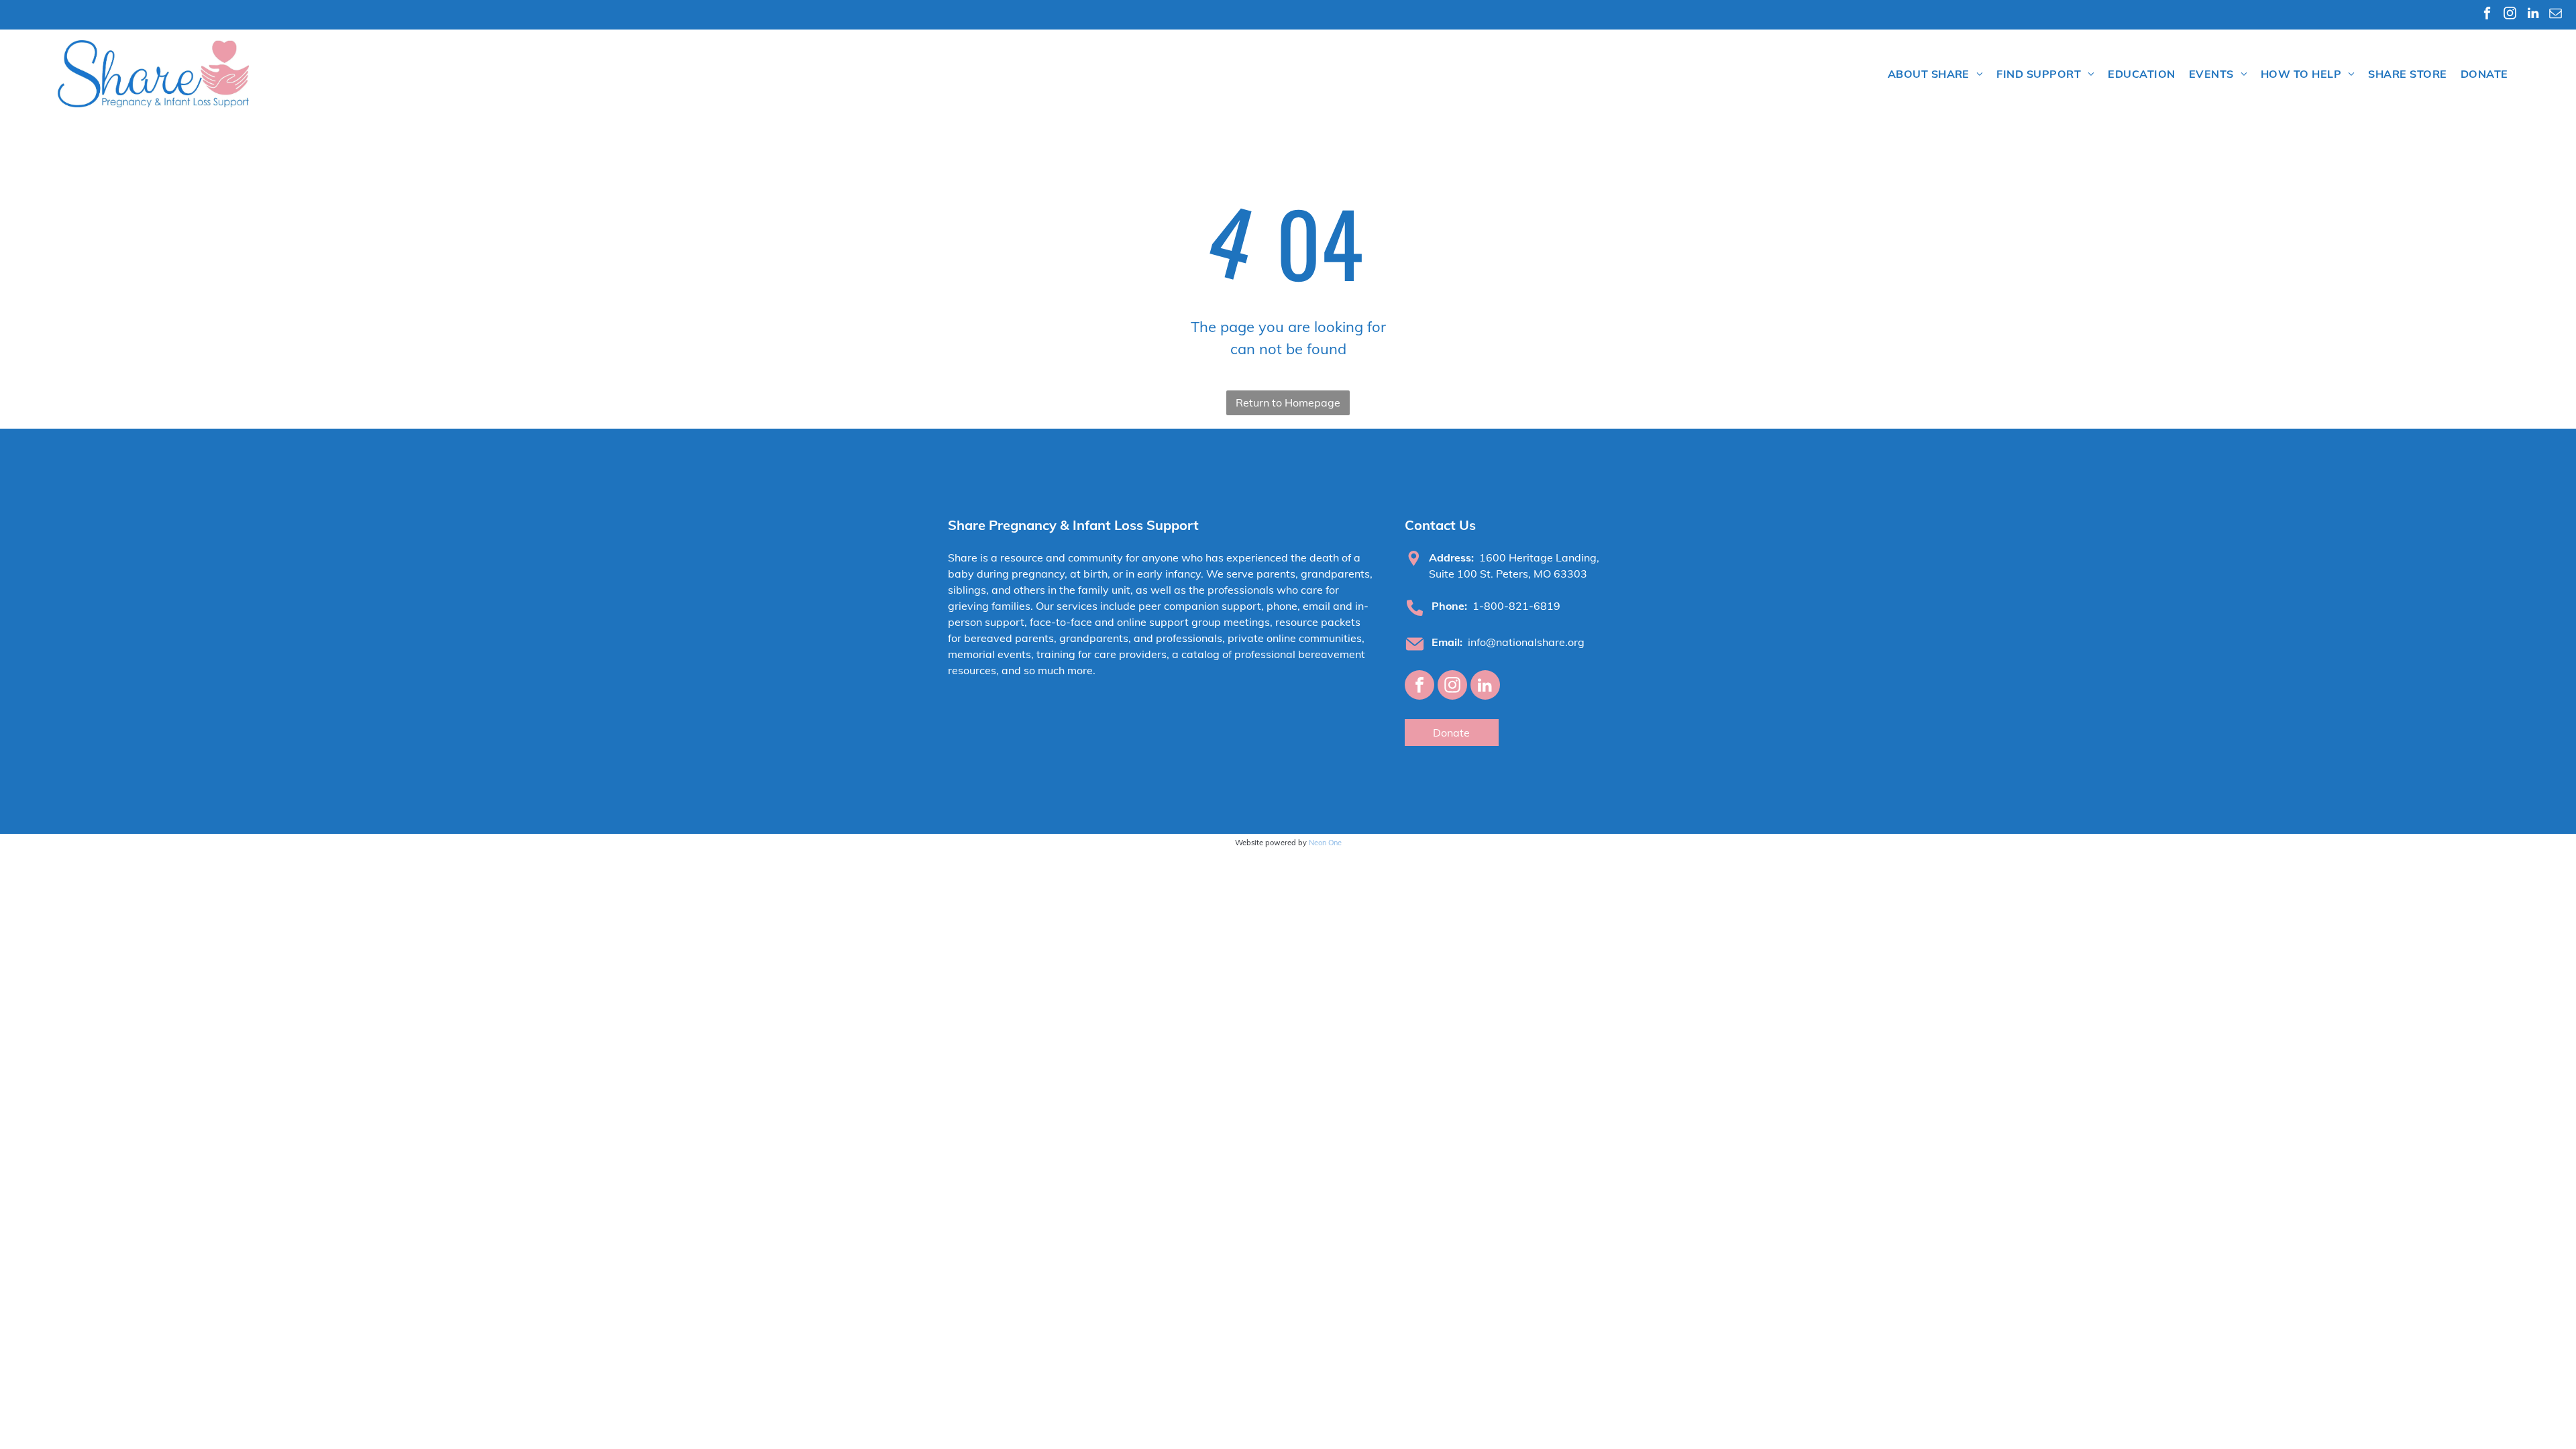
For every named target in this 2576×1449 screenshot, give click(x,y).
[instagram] (2510, 15)
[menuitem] (1936, 74)
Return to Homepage (1288, 402)
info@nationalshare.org (1526, 642)
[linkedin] (2533, 15)
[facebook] (2487, 15)
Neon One (1325, 843)
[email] (2556, 15)
